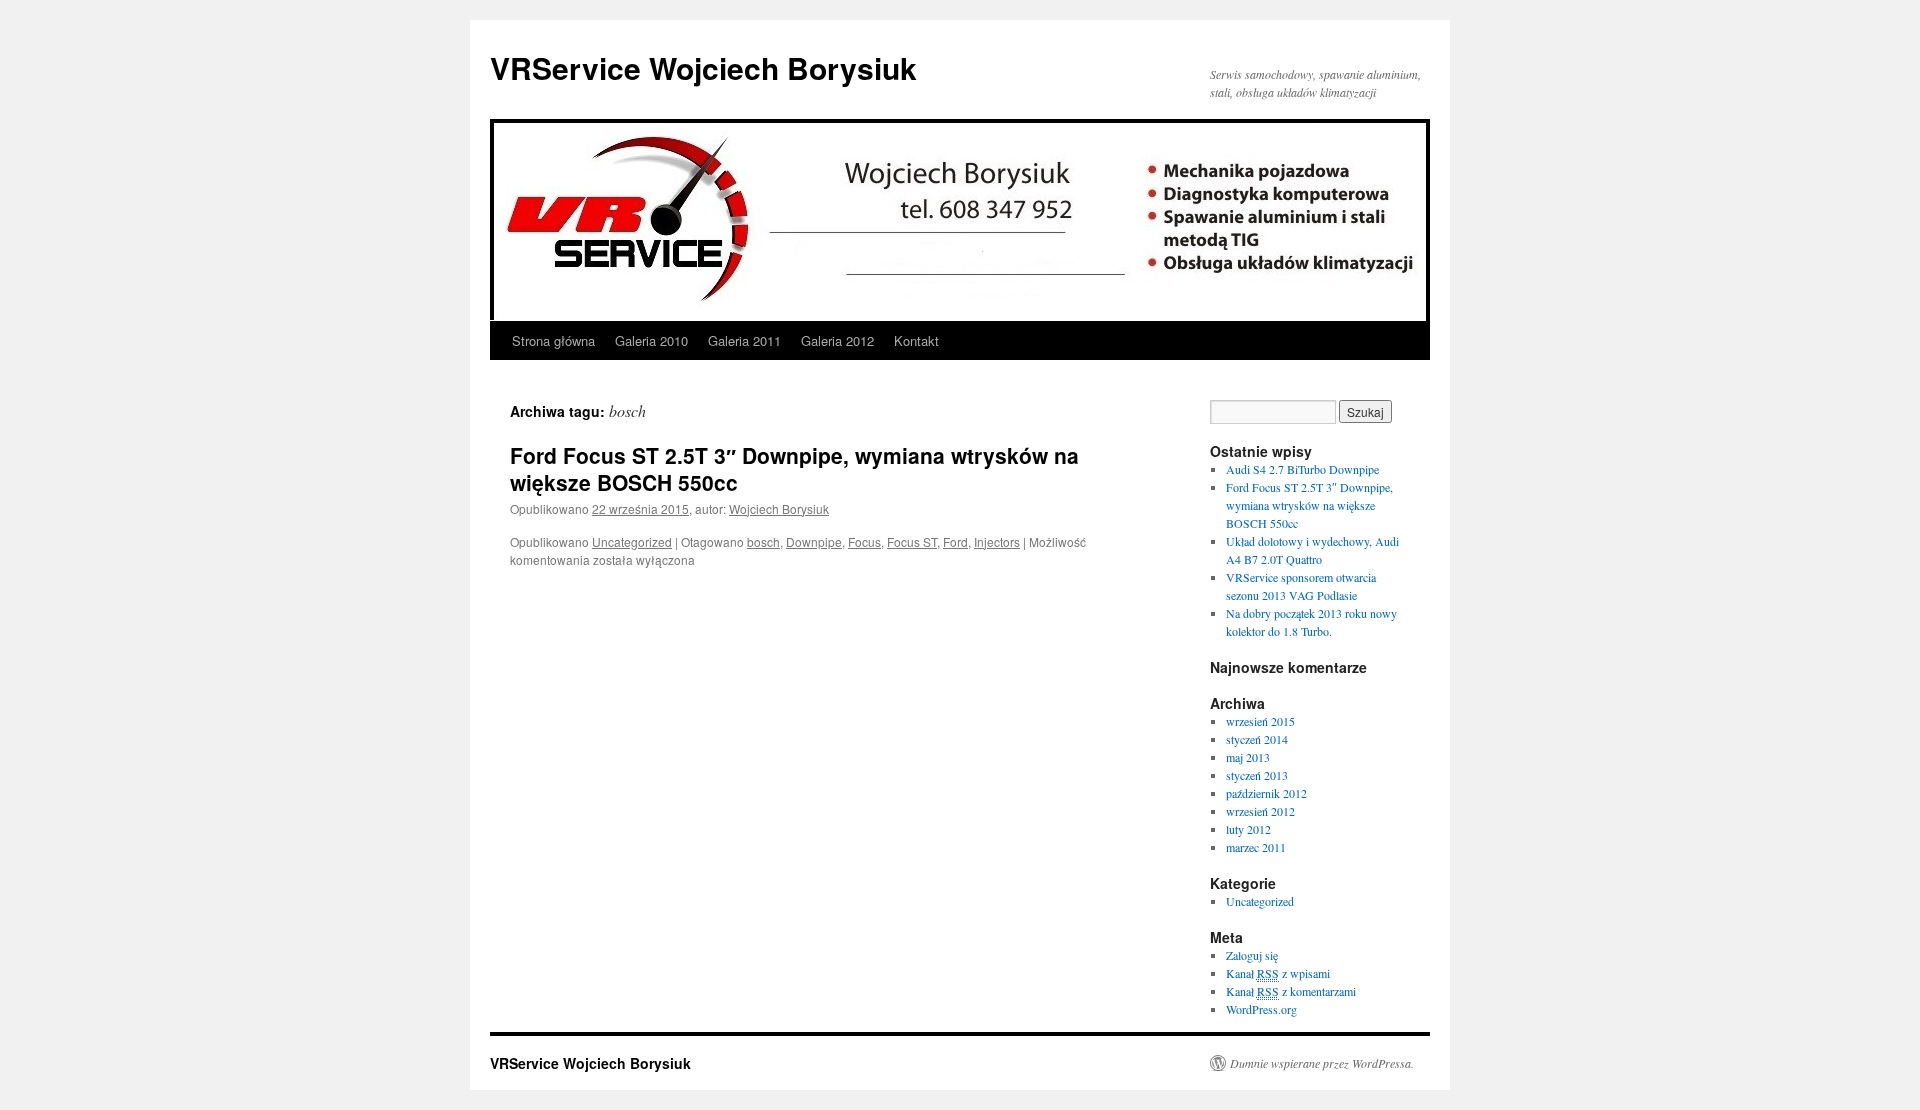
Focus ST (912, 541)
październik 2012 (1266, 793)
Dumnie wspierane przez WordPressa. (1322, 1063)
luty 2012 (1248, 829)
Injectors (997, 541)
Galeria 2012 (837, 340)
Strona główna (553, 340)
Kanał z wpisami (1278, 973)
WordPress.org (1261, 1009)
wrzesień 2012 (1260, 811)
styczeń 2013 (1257, 775)
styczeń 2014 (1257, 739)
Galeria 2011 (744, 340)
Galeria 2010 (651, 340)
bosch (763, 541)
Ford (955, 541)
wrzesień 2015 (1260, 721)
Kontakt (916, 340)
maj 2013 (1248, 757)
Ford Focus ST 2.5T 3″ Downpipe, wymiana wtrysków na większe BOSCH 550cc (794, 468)
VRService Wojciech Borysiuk (703, 67)
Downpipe (814, 541)
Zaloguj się (1252, 955)
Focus (864, 541)
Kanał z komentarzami (1291, 991)
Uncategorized (632, 541)
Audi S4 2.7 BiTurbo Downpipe (1302, 469)
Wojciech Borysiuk (779, 508)
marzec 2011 (1256, 847)
